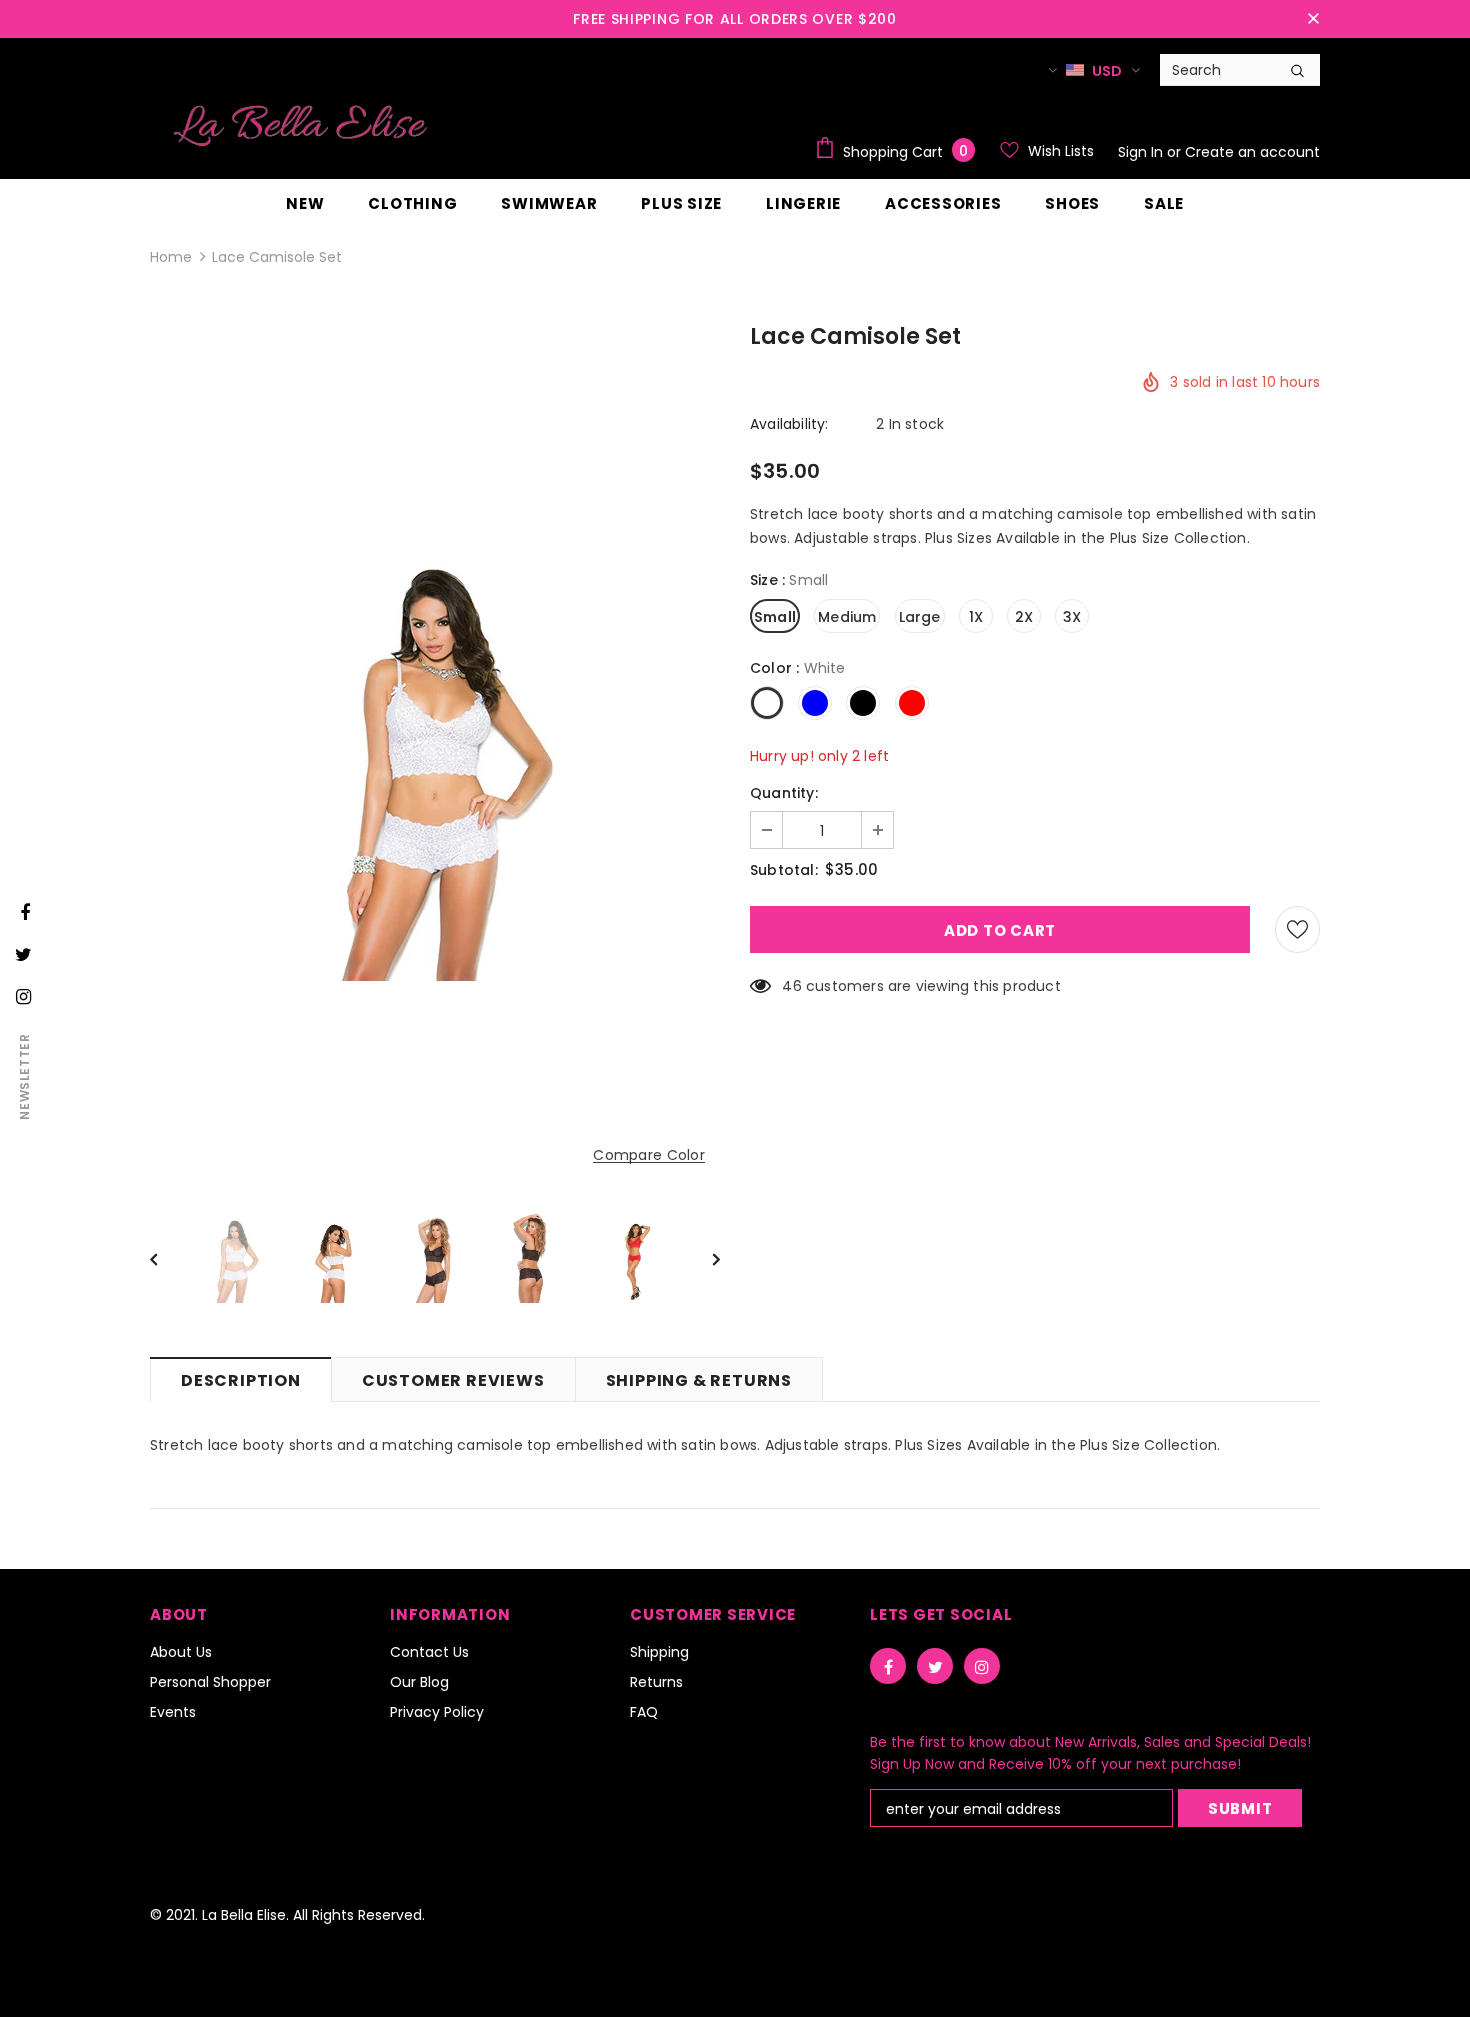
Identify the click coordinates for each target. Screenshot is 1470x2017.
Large (920, 617)
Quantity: (784, 793)
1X (976, 617)
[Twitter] (935, 1666)
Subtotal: (784, 870)
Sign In (1142, 152)
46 (791, 986)
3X (1072, 617)
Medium (847, 617)
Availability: (789, 424)
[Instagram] (982, 1666)
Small (775, 617)
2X (1024, 617)
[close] (1313, 19)
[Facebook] (888, 1666)
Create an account (1252, 152)
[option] (435, 756)
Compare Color (649, 1155)
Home (171, 257)
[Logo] (300, 125)
